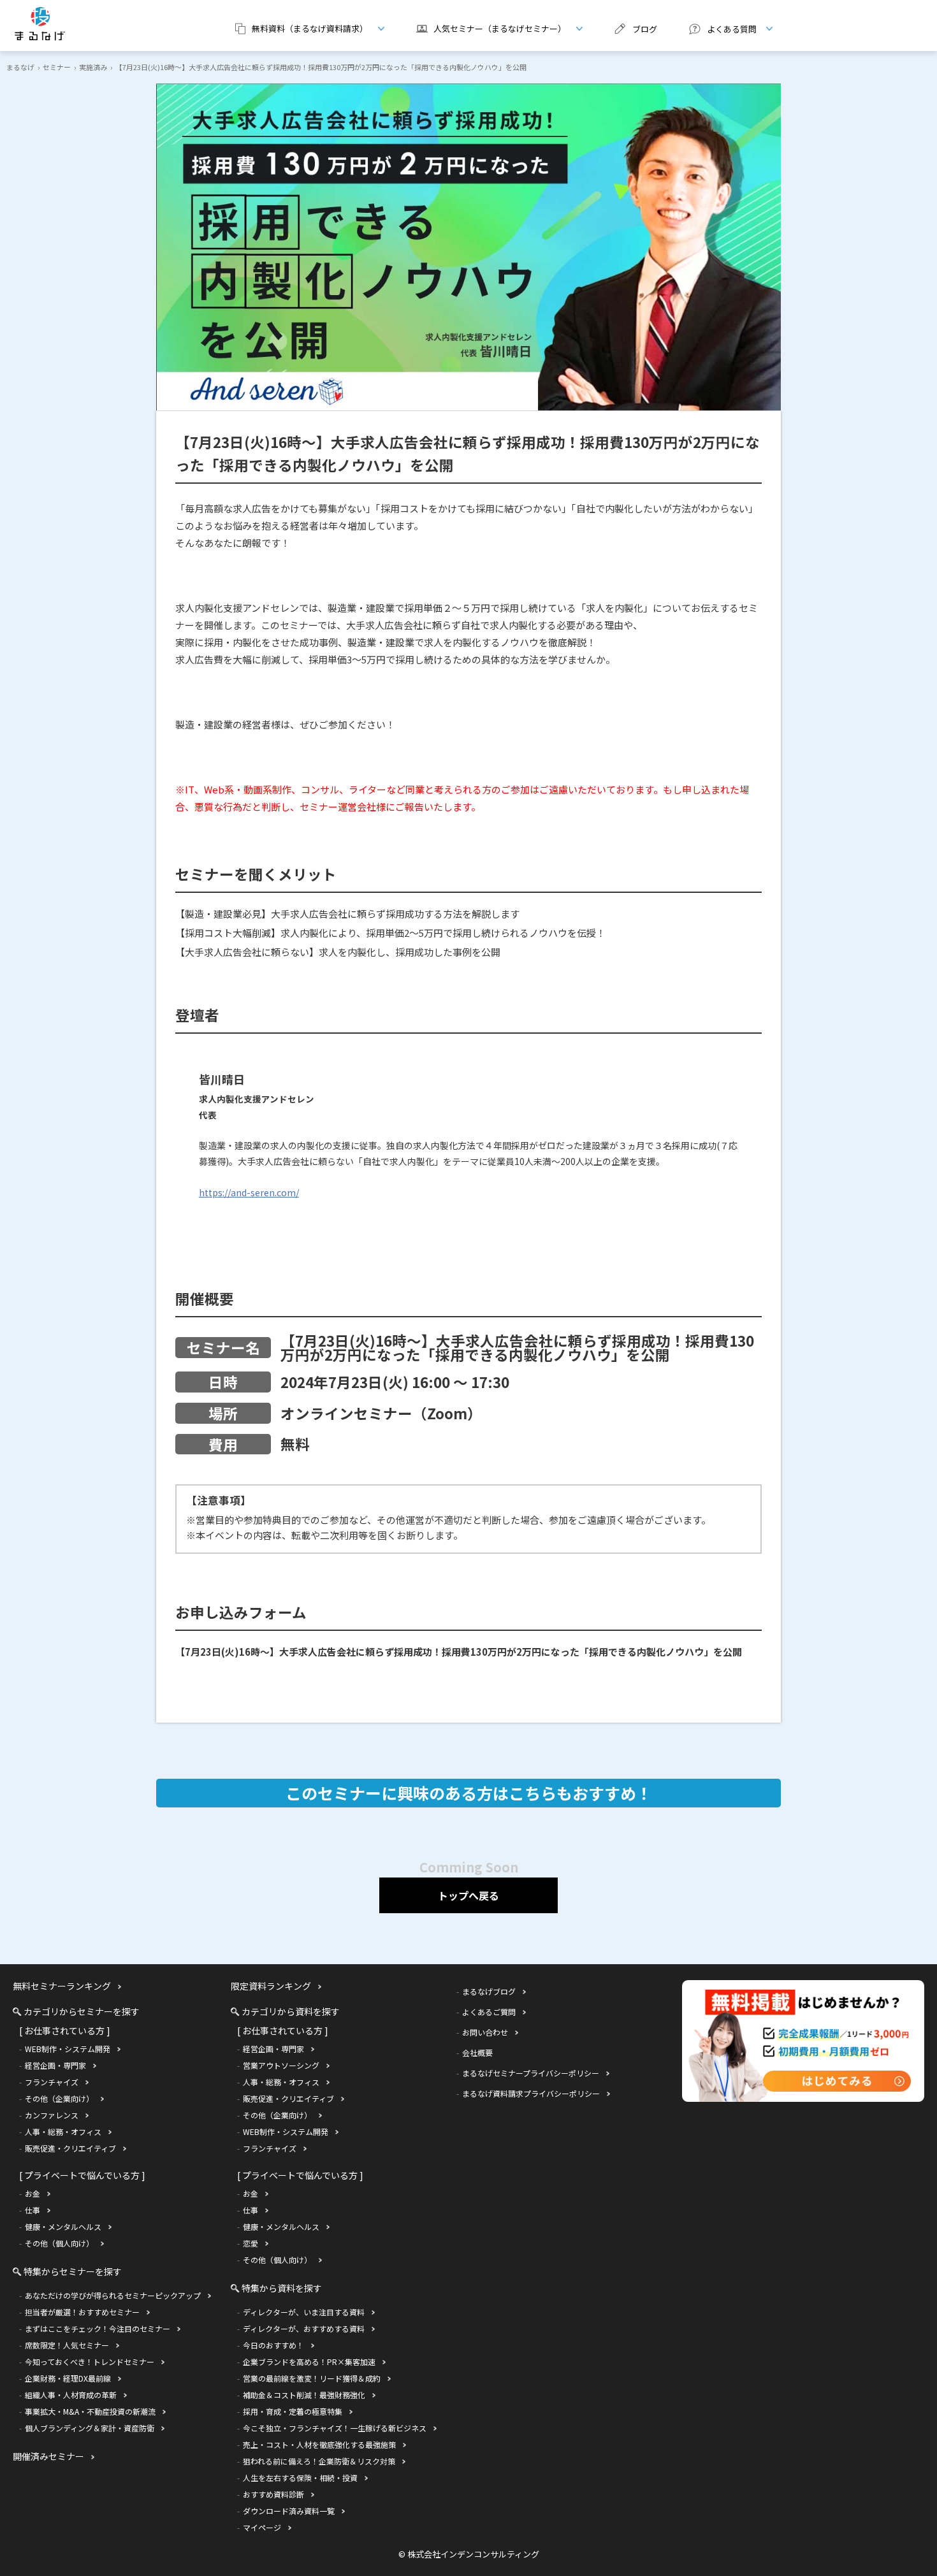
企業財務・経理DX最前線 (68, 2378)
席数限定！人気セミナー (67, 2345)
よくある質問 (718, 29)
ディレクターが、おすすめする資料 (304, 2328)
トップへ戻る (468, 1895)
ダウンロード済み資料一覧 (289, 2511)
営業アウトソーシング (281, 2065)
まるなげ (20, 67)
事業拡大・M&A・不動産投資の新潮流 (90, 2411)
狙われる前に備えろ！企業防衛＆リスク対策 (319, 2461)
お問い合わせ (485, 2032)
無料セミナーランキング (62, 1986)
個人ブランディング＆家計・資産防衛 (90, 2428)
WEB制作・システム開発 (68, 2049)
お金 (33, 2193)
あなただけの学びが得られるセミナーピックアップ (113, 2295)
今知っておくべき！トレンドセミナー (90, 2362)
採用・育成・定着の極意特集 (293, 2411)
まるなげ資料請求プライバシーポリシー (531, 2093)
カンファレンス (52, 2115)
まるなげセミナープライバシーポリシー (531, 2073)
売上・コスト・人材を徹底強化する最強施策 (319, 2444)
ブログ (645, 29)
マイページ (262, 2527)
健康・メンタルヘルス (63, 2226)
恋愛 (251, 2243)
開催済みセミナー (48, 2456)
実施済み (93, 67)
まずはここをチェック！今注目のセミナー (98, 2328)
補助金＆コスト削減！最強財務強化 (304, 2395)
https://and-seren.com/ (249, 1192)
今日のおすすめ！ (273, 2345)
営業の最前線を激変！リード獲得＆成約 (312, 2378)
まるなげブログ (489, 1991)
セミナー (57, 67)
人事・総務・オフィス (63, 2131)
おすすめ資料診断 (273, 2494)
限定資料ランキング (271, 1986)
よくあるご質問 (489, 2012)
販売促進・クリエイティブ (70, 2148)
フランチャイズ (52, 2082)
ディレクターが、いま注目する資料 (304, 2312)
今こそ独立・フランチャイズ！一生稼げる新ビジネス (335, 2428)
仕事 (33, 2210)
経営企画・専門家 (55, 2065)
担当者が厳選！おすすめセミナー (82, 2312)
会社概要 (477, 2052)
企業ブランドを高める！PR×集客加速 (309, 2362)
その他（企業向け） (59, 2098)
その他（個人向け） (59, 2243)
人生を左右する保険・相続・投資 (300, 2478)
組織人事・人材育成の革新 (71, 2395)
